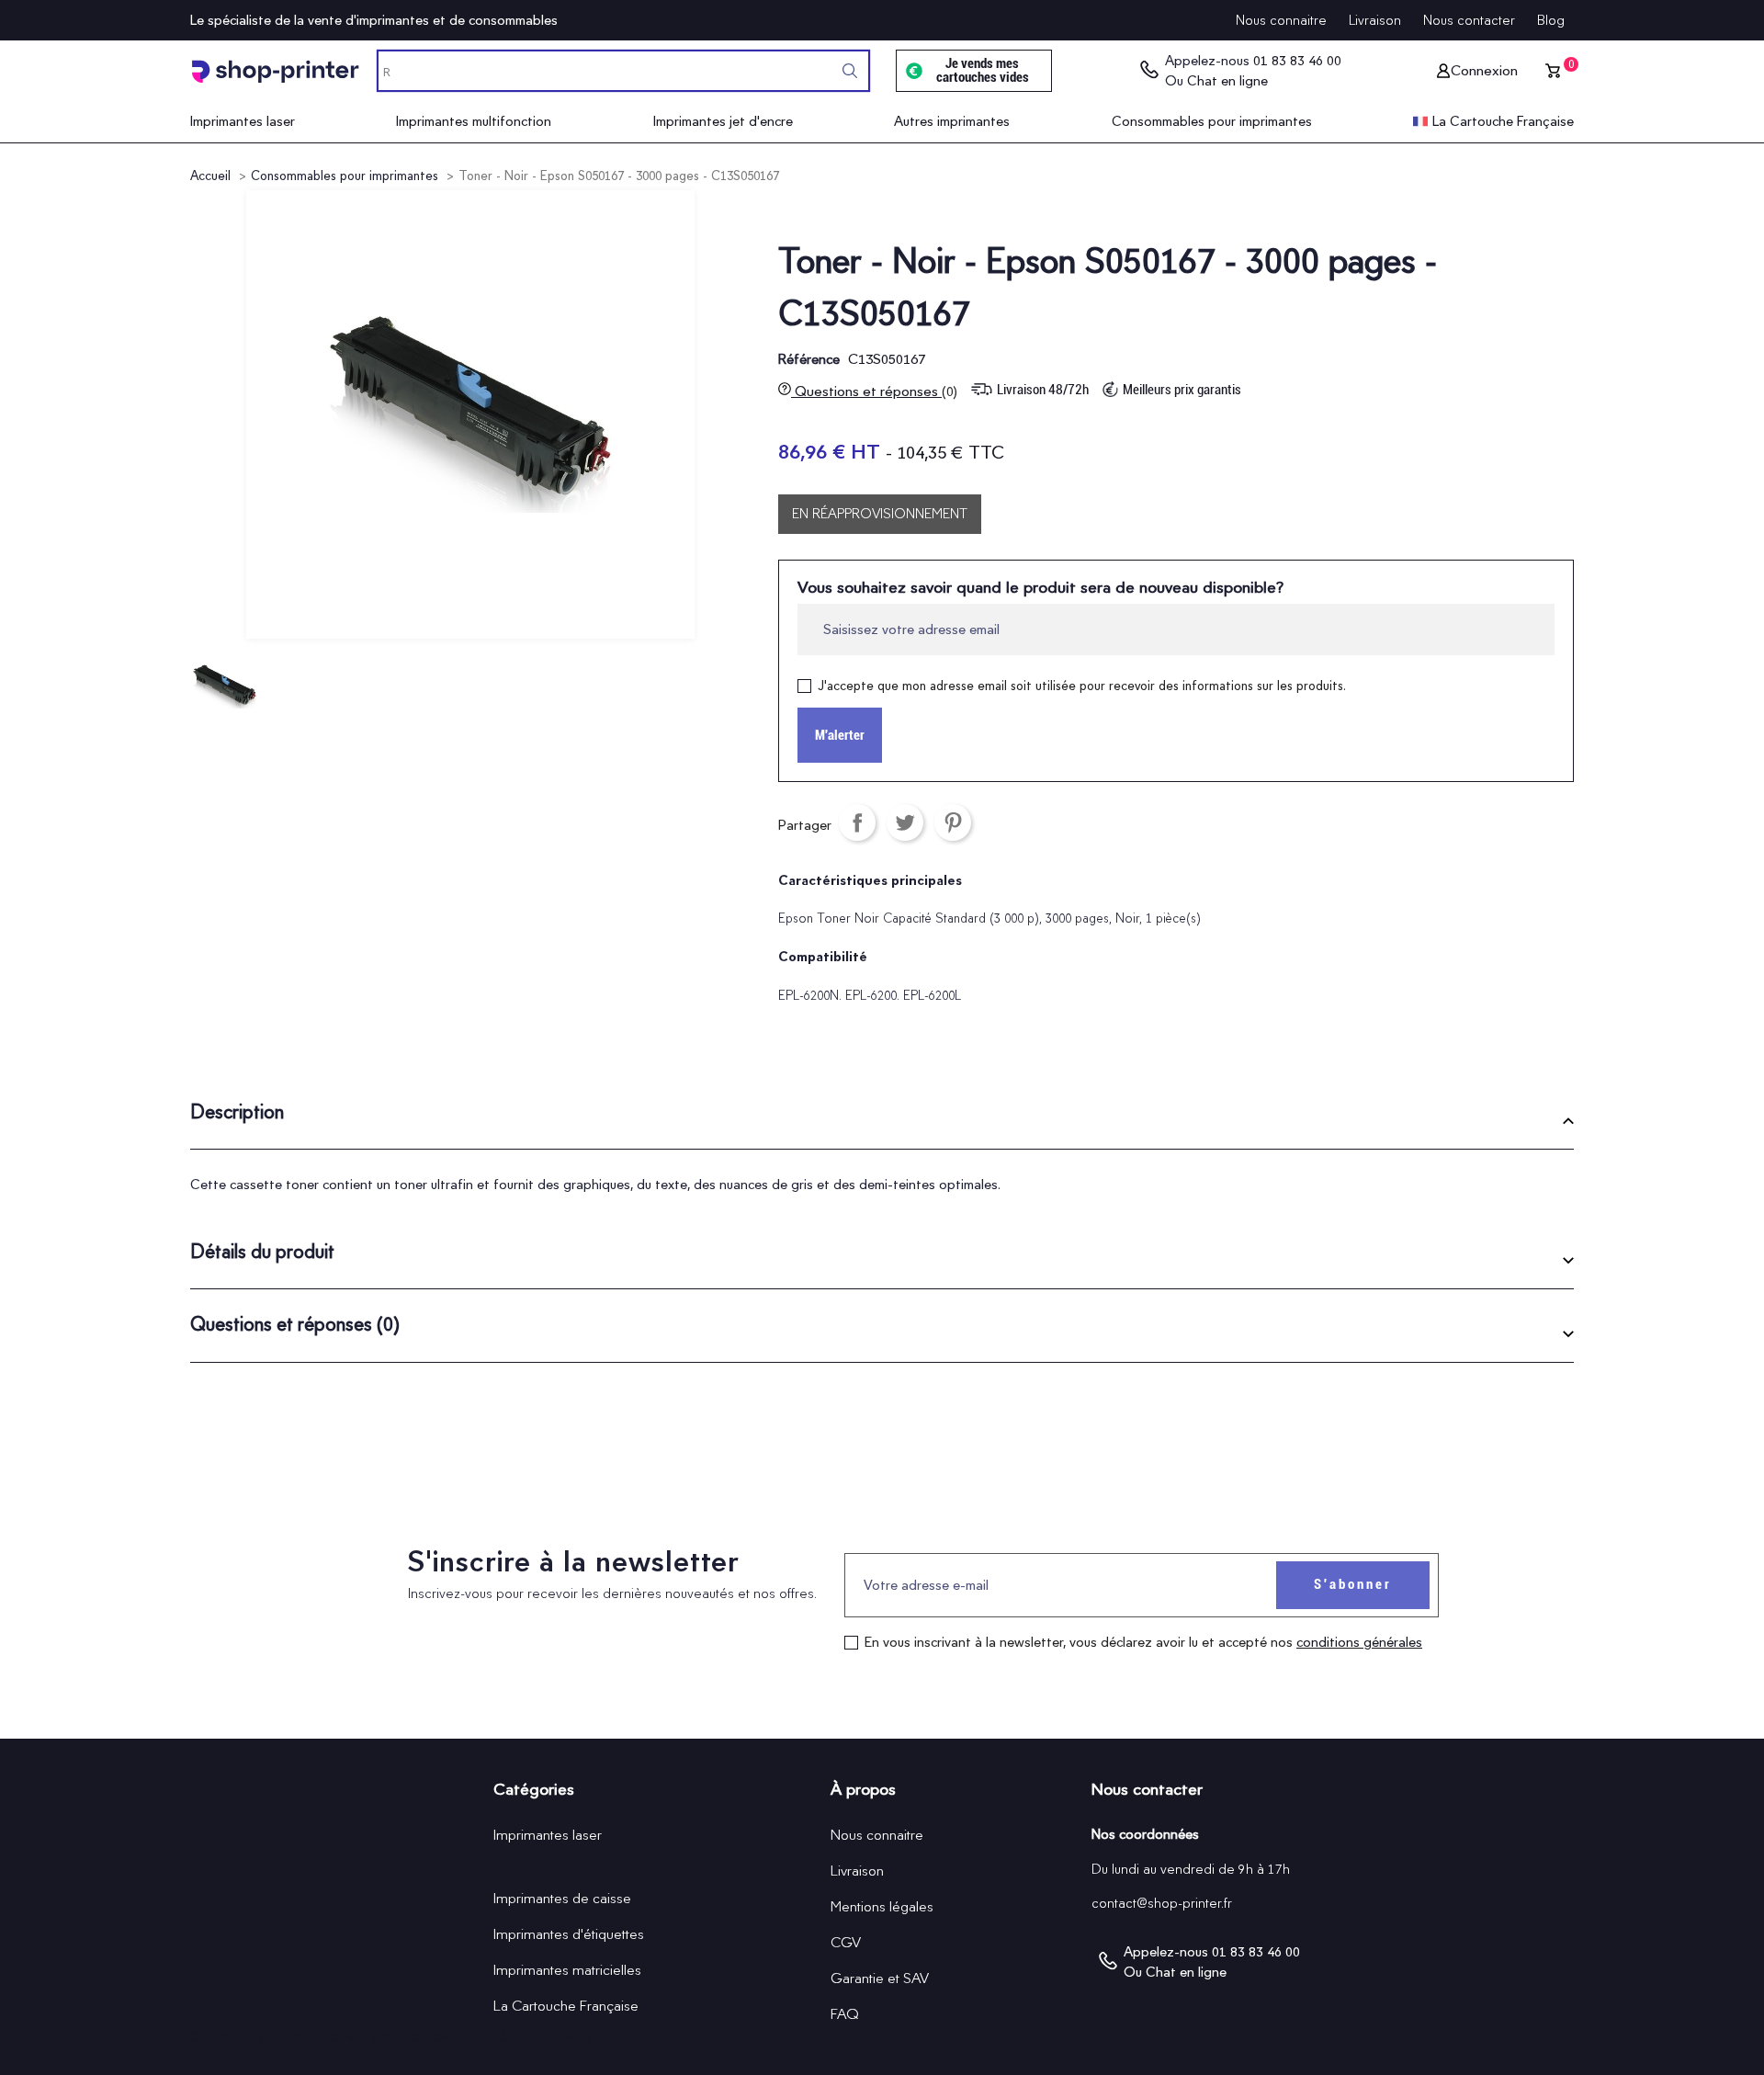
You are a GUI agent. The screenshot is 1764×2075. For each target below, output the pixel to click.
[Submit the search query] (850, 71)
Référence (809, 359)
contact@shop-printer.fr (1162, 1903)
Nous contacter (1469, 20)
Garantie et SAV (880, 1978)
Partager (857, 822)
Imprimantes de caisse (562, 1898)
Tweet (905, 822)
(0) (950, 391)
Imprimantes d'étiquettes (569, 1934)
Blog (1551, 20)
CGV (846, 1942)
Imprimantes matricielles (567, 1970)
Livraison (1375, 20)
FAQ (845, 2014)
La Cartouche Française (566, 2006)
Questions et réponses (874, 391)
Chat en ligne (1227, 81)
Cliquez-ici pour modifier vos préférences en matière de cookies (391, 2036)
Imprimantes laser (548, 1835)
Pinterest (953, 822)
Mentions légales (882, 1906)
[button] (882, 1119)
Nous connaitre (1281, 20)
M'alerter (840, 735)
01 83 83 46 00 (1297, 61)
